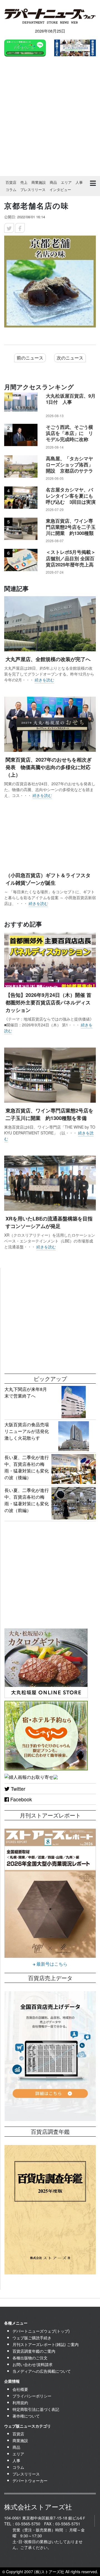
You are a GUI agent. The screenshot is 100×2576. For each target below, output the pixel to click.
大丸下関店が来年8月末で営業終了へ (26, 1392)
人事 (79, 182)
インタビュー (60, 189)
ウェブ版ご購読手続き (32, 2338)
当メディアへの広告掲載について (42, 2371)
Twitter (17, 1789)
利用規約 (20, 2403)
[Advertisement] (50, 118)
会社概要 (20, 2389)
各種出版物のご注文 (30, 2358)
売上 (24, 182)
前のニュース (30, 358)
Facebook (20, 1799)
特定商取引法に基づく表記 (36, 2409)
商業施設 (39, 182)
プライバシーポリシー (32, 2396)
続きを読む (44, 680)
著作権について (26, 2416)
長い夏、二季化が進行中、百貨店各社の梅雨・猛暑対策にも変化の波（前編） (27, 1500)
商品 (53, 182)
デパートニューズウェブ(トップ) (41, 2331)
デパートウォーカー (30, 2480)
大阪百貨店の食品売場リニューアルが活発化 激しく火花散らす (29, 1431)
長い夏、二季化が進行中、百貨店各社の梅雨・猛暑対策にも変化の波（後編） (27, 1467)
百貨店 (11, 182)
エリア (66, 182)
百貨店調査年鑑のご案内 (34, 2351)
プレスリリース (33, 189)
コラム (11, 189)
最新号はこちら (51, 1964)
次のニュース (70, 358)
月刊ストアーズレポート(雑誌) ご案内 (46, 2344)
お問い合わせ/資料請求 (32, 2364)
